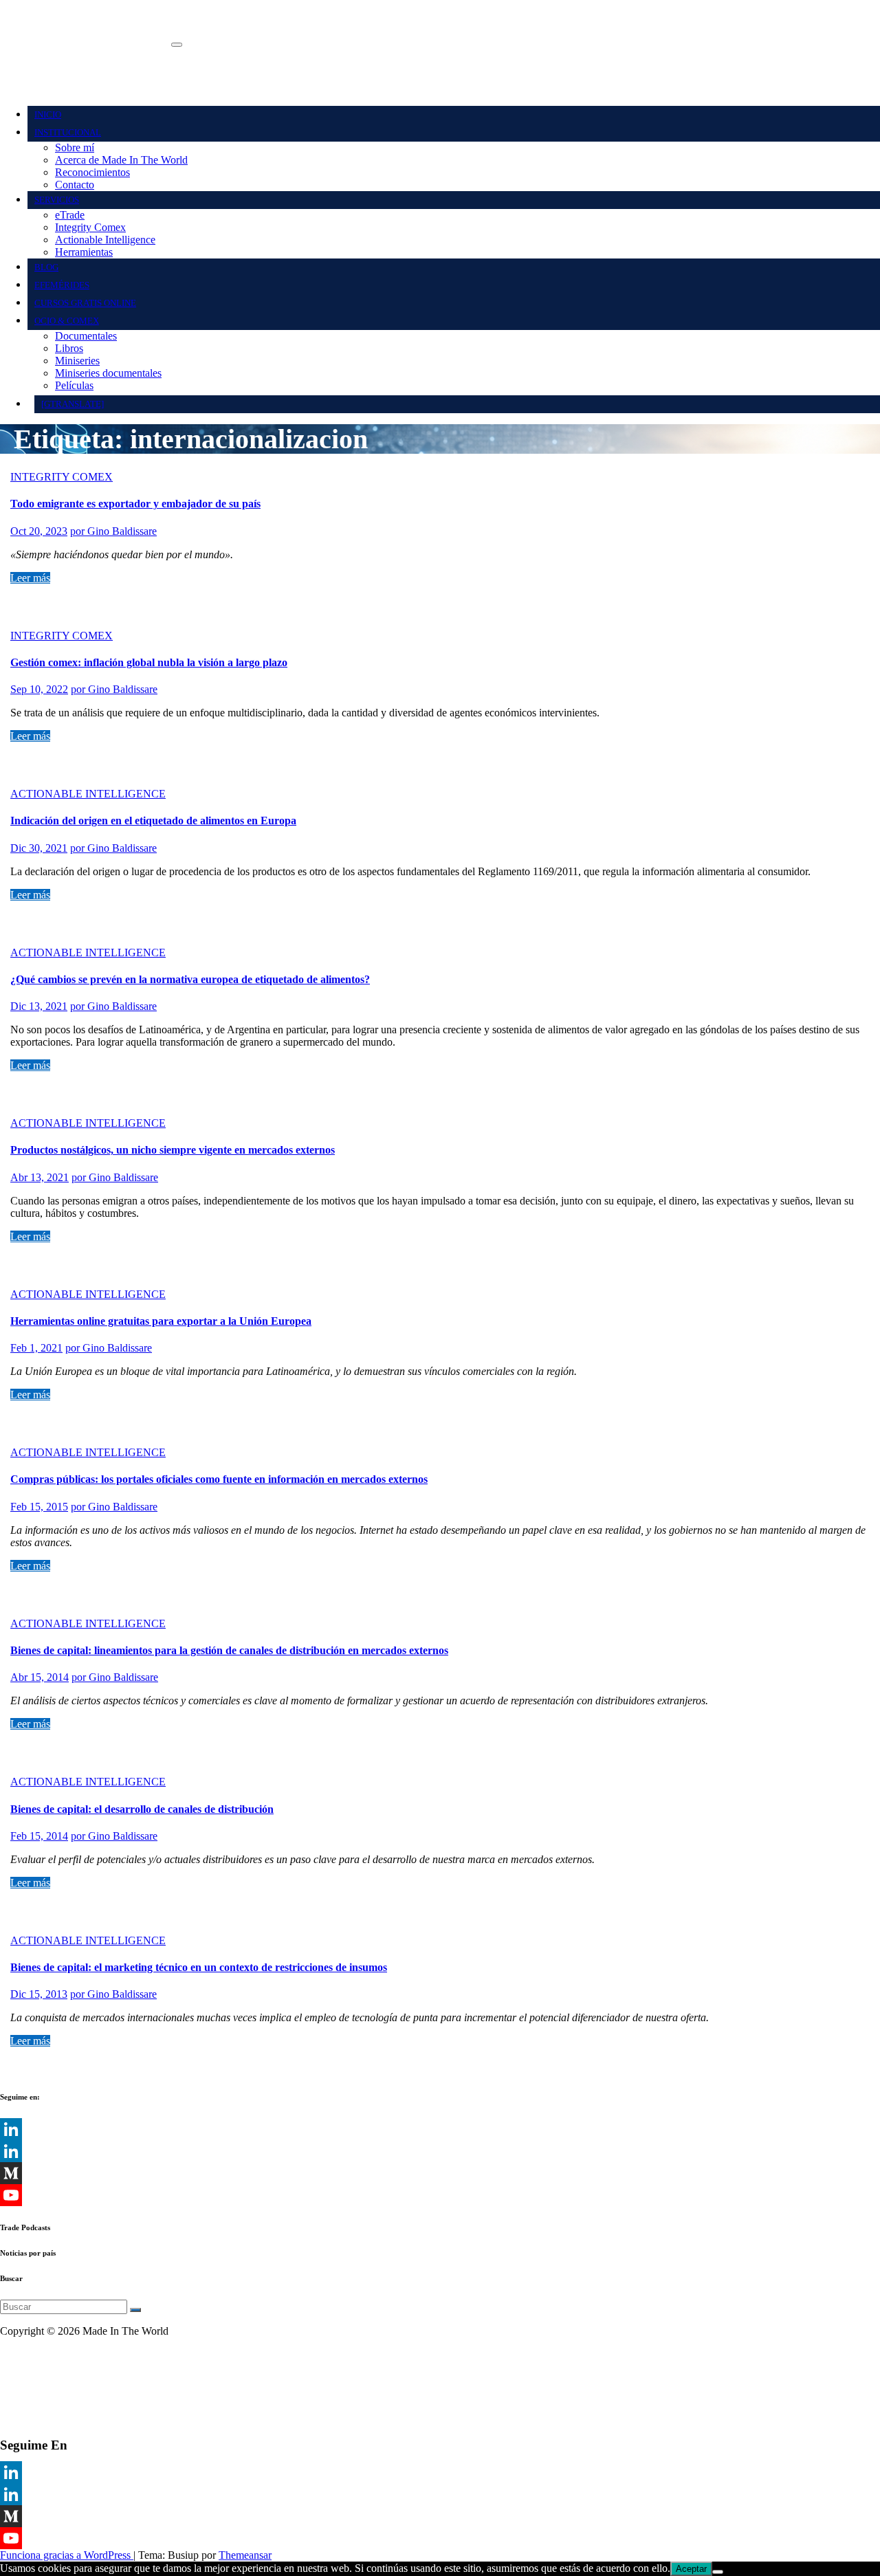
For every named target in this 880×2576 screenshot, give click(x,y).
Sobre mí (75, 147)
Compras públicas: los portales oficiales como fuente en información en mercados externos (219, 1479)
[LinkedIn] (440, 2129)
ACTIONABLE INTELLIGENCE (88, 794)
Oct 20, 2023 (39, 531)
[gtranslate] (73, 404)
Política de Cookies (42, 2401)
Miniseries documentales (108, 373)
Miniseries (77, 361)
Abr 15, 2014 (40, 1677)
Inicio (48, 114)
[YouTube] (440, 2538)
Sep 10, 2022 (39, 689)
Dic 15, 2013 (39, 1994)
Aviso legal (24, 2354)
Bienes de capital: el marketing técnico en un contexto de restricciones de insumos (199, 1967)
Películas (74, 385)
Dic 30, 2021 (39, 848)
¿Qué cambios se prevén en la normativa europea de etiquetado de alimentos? (190, 979)
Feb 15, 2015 (39, 1507)
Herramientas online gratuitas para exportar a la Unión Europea (161, 1321)
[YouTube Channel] (440, 2195)
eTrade (70, 215)
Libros (69, 348)
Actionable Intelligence (105, 240)
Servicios (57, 200)
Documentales (86, 336)
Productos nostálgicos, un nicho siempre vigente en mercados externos (173, 1150)
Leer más (30, 578)
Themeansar (245, 2555)
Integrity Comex (90, 227)
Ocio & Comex (67, 321)
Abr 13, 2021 (40, 1177)
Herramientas (84, 252)
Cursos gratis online (85, 303)
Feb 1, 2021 (36, 1348)
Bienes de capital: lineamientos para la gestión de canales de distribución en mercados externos (229, 1650)
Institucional (68, 132)
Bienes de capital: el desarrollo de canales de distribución (142, 1809)
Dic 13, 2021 (39, 1006)
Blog (46, 267)
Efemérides (62, 285)
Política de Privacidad (47, 2378)
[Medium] (440, 2173)
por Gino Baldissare (113, 531)
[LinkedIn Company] (440, 2151)
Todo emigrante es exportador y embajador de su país (135, 504)
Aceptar (691, 2569)
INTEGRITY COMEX (62, 477)
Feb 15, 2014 (39, 1836)
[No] (718, 2572)
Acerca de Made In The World (121, 160)
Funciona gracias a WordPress (67, 2555)
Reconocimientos (92, 172)
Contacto (75, 185)
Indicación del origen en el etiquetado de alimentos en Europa (153, 821)
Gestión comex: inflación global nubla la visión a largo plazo (149, 662)
